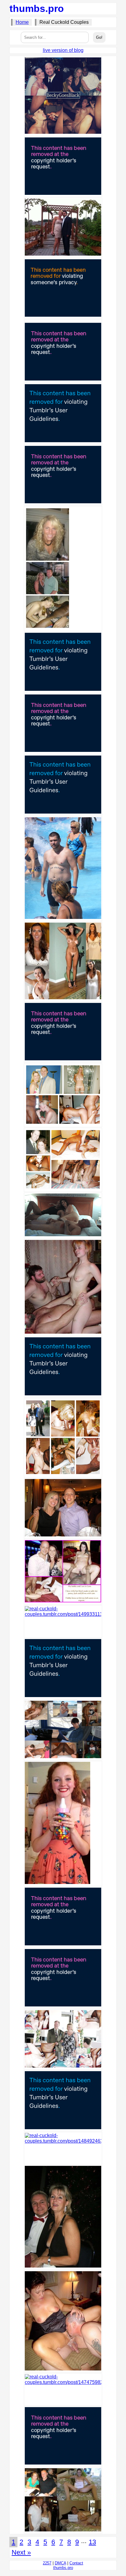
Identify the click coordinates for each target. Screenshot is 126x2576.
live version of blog (63, 50)
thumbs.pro (37, 9)
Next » (21, 2552)
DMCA (60, 2563)
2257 (47, 2563)
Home (22, 22)
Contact (76, 2563)
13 (92, 2542)
